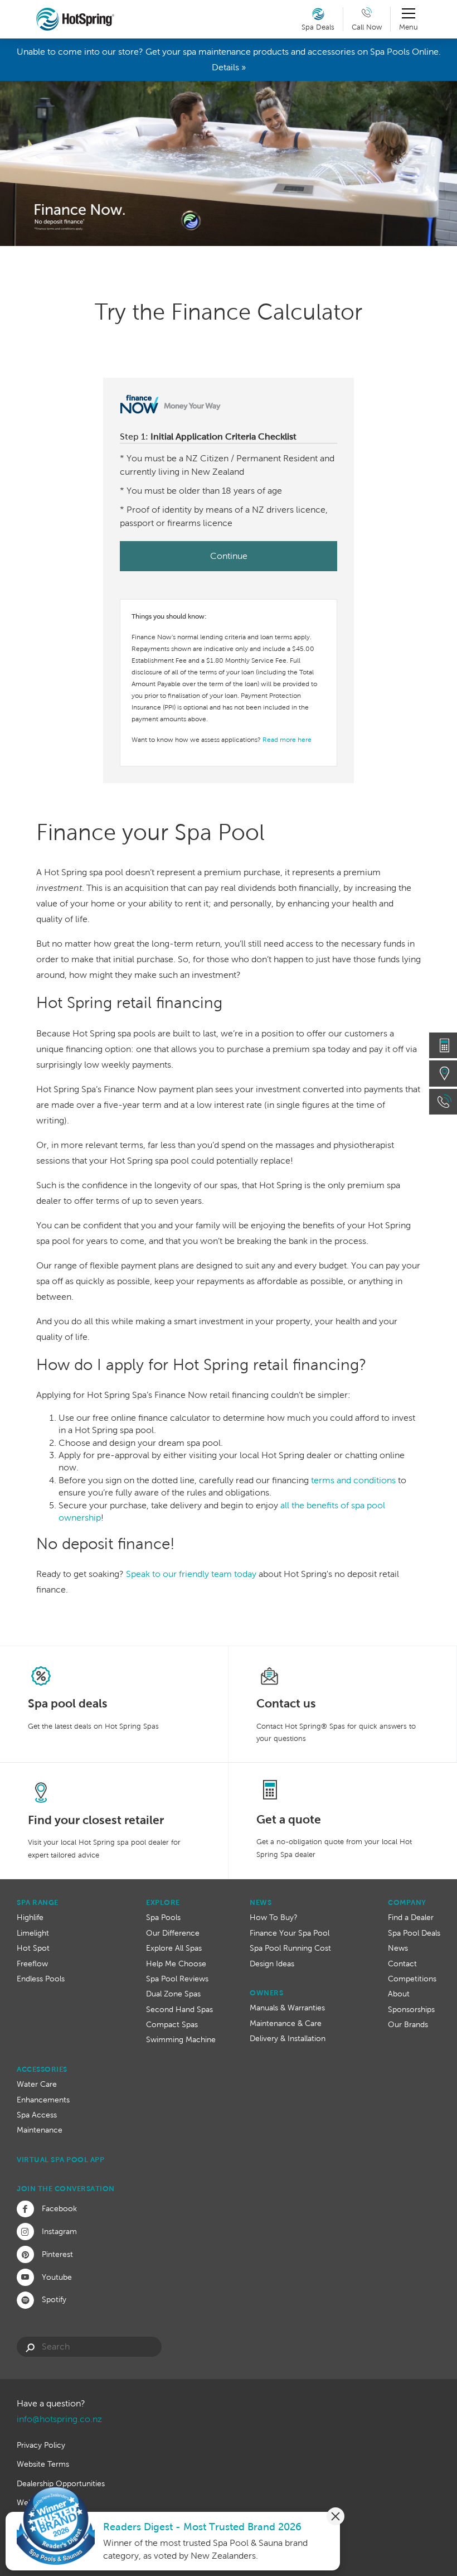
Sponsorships (411, 2009)
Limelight (33, 1933)
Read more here (287, 740)
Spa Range (38, 1902)
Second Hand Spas (179, 2009)
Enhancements (43, 2100)
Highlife (30, 1917)
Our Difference (173, 1933)
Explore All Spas (174, 1948)
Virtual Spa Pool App (60, 2160)
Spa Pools (163, 1917)
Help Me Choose (176, 1964)
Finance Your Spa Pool (290, 1933)
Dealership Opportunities (61, 2483)
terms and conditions (353, 1480)
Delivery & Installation (288, 2038)
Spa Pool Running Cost (290, 1948)
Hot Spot (33, 1948)
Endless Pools (41, 1979)
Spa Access (37, 2115)
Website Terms (43, 2464)
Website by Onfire (49, 2502)
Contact (402, 1964)
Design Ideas (272, 1964)
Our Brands (408, 2024)
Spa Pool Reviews (177, 1979)
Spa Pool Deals (414, 1933)
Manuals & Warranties (287, 2008)
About (399, 1994)
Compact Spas (172, 2024)
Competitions (412, 1979)
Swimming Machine (181, 2039)
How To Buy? (274, 1917)
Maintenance (40, 2130)
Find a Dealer (411, 1917)
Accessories (42, 2069)
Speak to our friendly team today (191, 1574)
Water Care (37, 2084)
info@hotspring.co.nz (59, 2419)
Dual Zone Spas (173, 1994)
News (261, 1902)
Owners (266, 1993)
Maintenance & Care (286, 2023)
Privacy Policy (41, 2445)
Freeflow (32, 1964)
